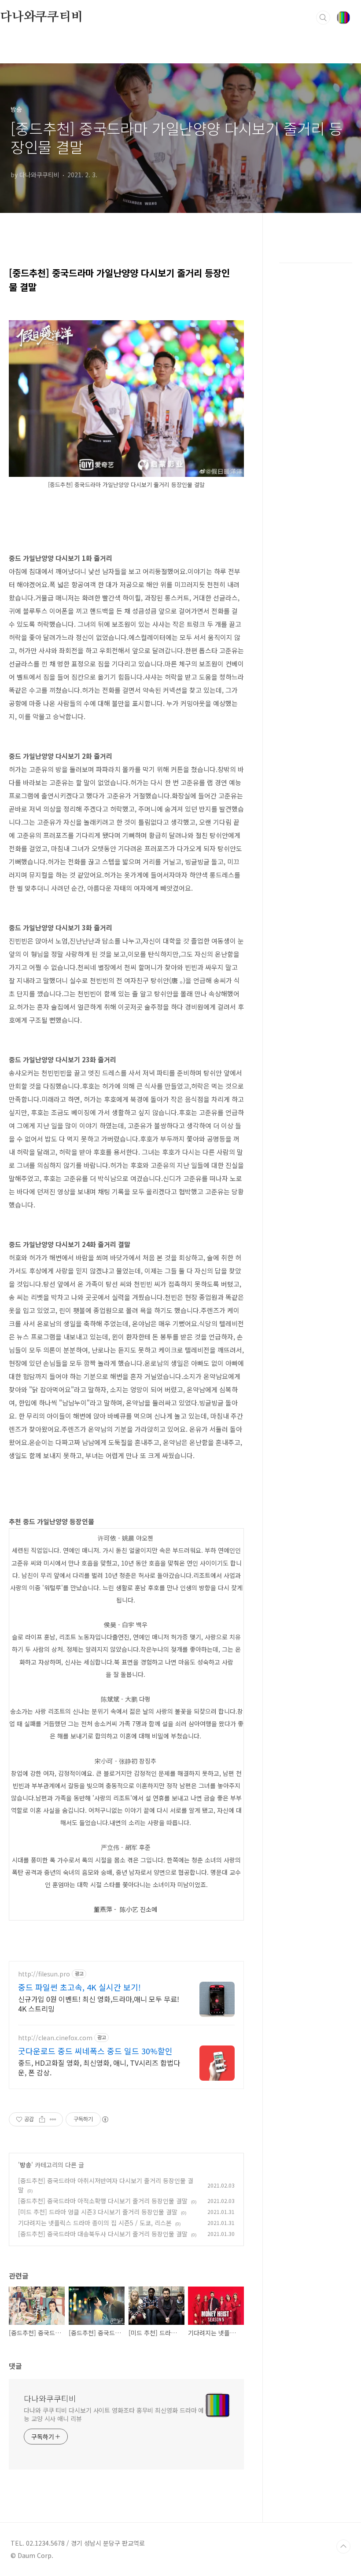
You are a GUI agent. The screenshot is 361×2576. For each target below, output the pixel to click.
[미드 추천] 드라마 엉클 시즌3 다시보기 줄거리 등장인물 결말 (98, 2212)
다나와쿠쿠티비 (41, 17)
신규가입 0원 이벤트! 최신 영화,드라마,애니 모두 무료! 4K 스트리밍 (99, 2003)
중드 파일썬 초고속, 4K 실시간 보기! (79, 1987)
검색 (323, 18)
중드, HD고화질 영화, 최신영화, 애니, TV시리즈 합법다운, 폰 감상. (99, 2067)
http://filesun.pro (44, 1974)
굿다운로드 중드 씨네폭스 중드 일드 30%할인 (95, 2051)
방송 (26, 2165)
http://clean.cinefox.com (55, 2038)
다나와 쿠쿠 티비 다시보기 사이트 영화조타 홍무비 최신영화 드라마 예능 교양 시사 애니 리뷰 (114, 2414)
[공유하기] (42, 2119)
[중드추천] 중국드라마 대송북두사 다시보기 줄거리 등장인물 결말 (103, 2234)
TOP (343, 2547)
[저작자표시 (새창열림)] (105, 2119)
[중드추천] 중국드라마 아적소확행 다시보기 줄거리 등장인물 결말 (103, 2201)
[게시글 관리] (53, 2119)
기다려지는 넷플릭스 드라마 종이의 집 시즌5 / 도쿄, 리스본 (95, 2223)
